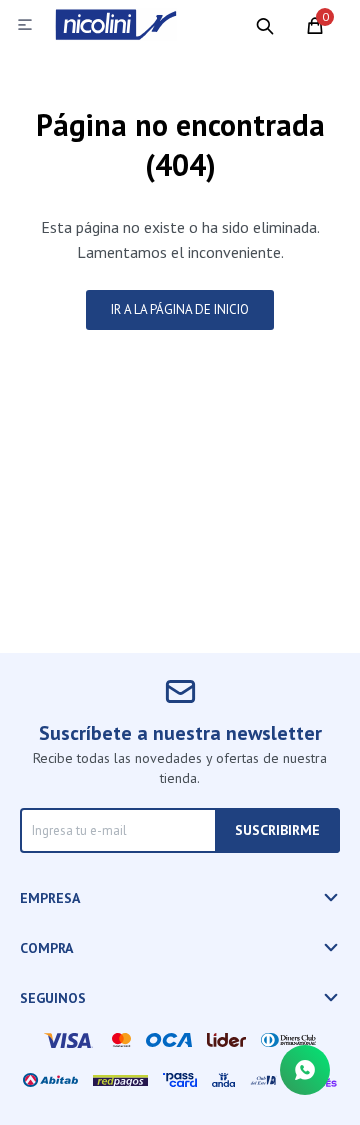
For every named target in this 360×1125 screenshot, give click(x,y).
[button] (265, 25)
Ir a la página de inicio (180, 309)
